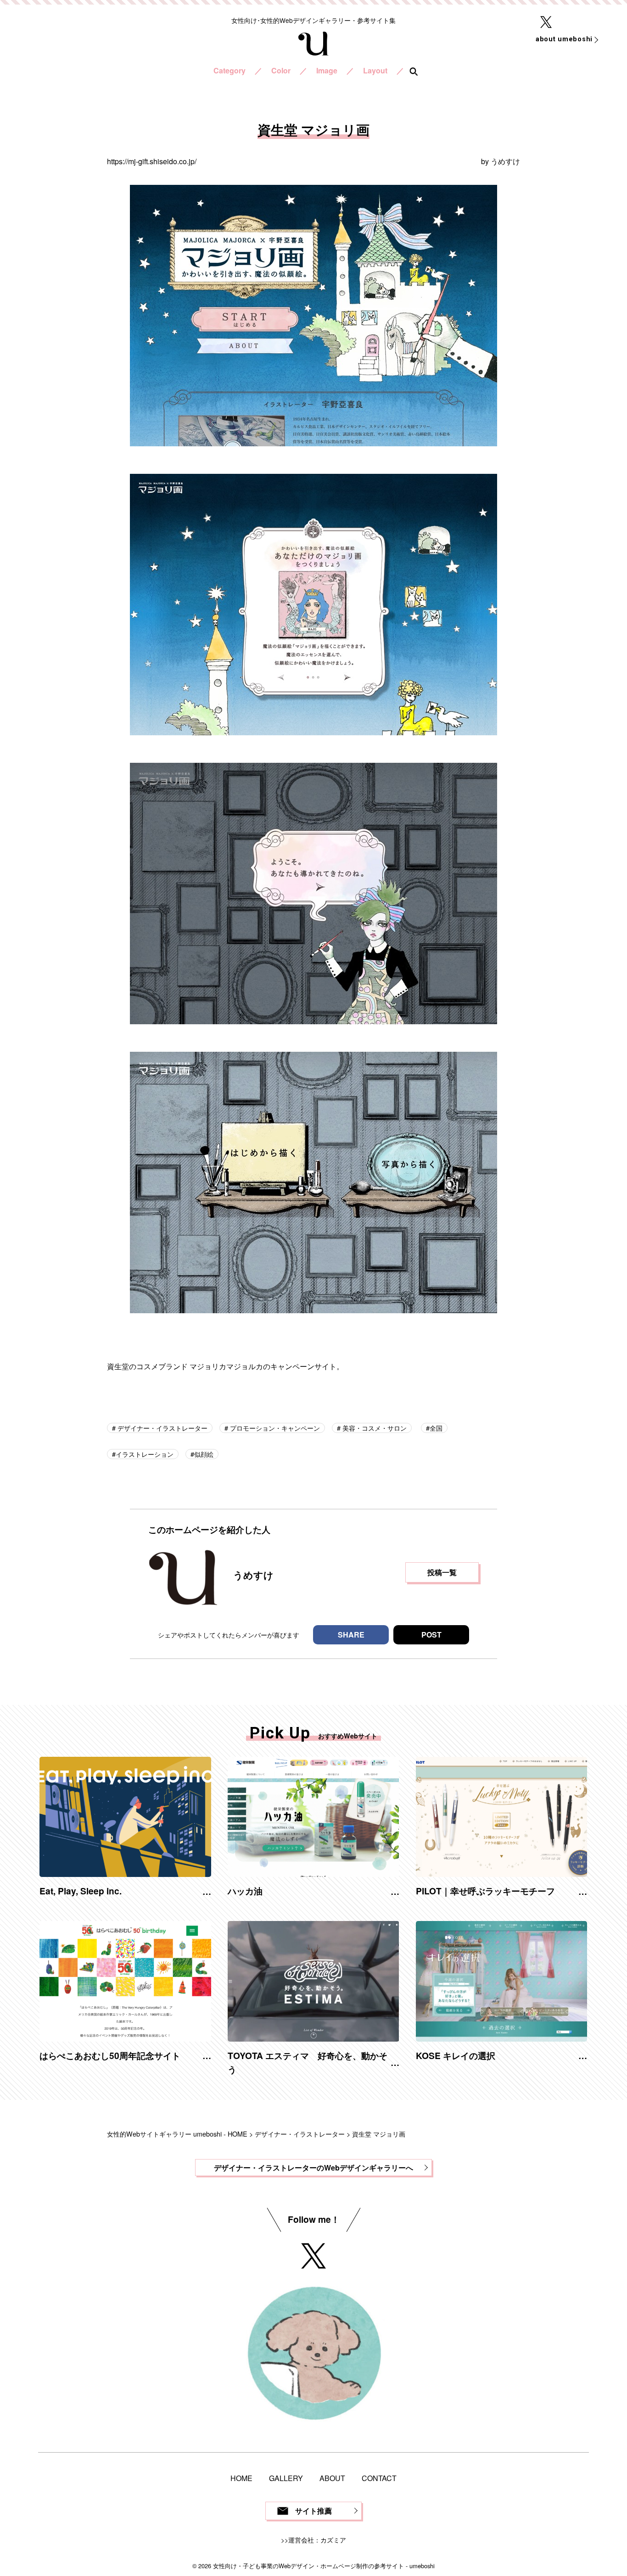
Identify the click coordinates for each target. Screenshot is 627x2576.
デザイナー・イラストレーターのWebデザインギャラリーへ (313, 2168)
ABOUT (332, 2478)
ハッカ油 (245, 1891)
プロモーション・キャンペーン (274, 1428)
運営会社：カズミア (317, 2540)
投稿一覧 (442, 1572)
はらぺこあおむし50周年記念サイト (110, 2055)
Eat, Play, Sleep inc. (81, 1891)
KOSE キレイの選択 (456, 2055)
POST (431, 1635)
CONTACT (379, 2478)
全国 (436, 1428)
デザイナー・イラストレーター (162, 1428)
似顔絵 (204, 1454)
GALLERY (286, 2478)
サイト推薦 (313, 2511)
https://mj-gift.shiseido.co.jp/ (152, 161)
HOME (241, 2478)
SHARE (351, 1635)
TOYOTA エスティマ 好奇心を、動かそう (308, 2062)
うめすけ (505, 161)
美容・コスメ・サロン (374, 1428)
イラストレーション (145, 1454)
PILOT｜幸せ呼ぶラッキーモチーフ (485, 1891)
